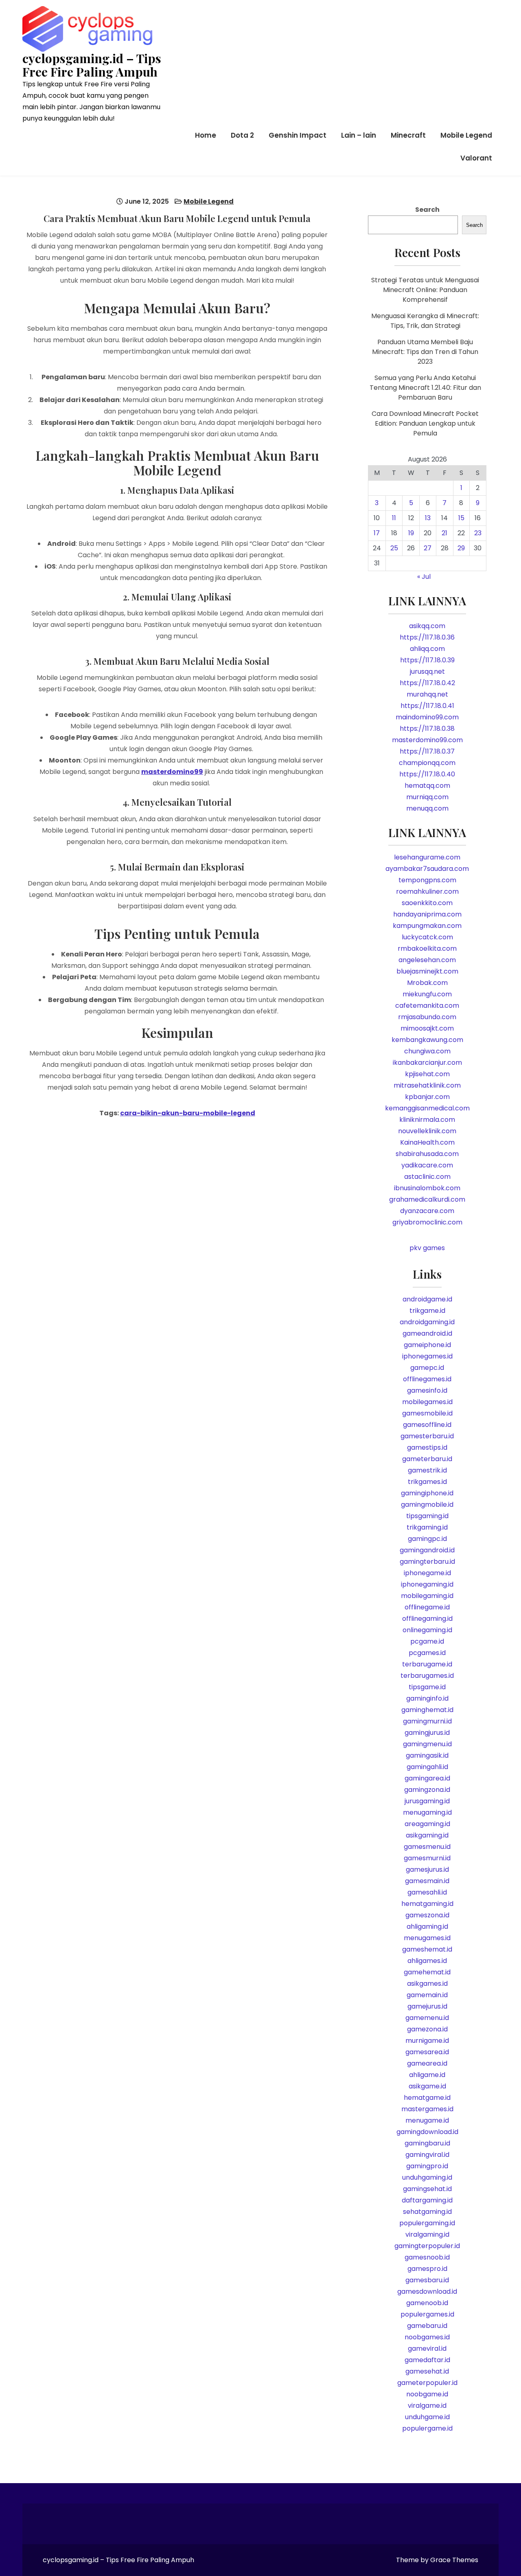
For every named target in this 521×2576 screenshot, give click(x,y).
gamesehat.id (427, 2371)
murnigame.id (427, 2041)
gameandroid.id (427, 1333)
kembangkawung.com (427, 1040)
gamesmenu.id (427, 1847)
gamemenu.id (427, 2018)
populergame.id (427, 2428)
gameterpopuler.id (427, 2383)
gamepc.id (427, 1368)
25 (394, 548)
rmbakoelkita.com (427, 948)
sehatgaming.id (427, 2212)
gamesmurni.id (427, 1858)
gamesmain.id (427, 1881)
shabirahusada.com (427, 1154)
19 (411, 533)
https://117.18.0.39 (427, 660)
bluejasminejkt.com (427, 971)
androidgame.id (427, 1299)
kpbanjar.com (427, 1097)
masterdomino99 (172, 772)
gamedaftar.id (427, 2360)
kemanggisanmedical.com (427, 1108)
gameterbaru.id (427, 1459)
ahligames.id (427, 1961)
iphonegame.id (427, 1573)
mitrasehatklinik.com (427, 1085)
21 (444, 533)
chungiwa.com (427, 1051)
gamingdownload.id (427, 2132)
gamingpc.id (427, 1539)
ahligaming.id (427, 1927)
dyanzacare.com (427, 1211)
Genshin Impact (298, 135)
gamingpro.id (427, 2166)
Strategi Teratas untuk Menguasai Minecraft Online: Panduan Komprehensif (425, 290)
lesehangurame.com (427, 857)
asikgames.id (427, 1984)
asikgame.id (427, 2086)
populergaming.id (427, 2223)
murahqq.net (427, 694)
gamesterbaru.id (427, 1436)
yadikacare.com (427, 1165)
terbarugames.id (427, 1676)
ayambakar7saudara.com (427, 869)
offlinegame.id (427, 1607)
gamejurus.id (427, 2006)
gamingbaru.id (427, 2143)
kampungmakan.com (427, 926)
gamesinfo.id (427, 1390)
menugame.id (427, 2120)
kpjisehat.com (427, 1074)
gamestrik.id (427, 1470)
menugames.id (427, 1938)
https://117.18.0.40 (427, 774)
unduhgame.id (427, 2417)
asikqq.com (427, 626)
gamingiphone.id (427, 1493)
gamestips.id (427, 1447)
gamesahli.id (427, 1892)
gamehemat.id (427, 1972)
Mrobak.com (427, 983)
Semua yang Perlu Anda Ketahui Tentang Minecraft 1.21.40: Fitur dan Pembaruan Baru (425, 388)
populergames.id (427, 2314)
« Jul (424, 577)
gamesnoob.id (427, 2257)
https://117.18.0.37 (427, 751)
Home (206, 135)
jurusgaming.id (427, 1801)
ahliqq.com (427, 649)
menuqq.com (427, 808)
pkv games (427, 1248)
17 (377, 533)
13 (428, 518)
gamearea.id (427, 2063)
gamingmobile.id (427, 1504)
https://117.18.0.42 (427, 683)
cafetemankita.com (427, 1006)
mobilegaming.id (427, 1596)
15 (461, 518)
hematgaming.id (427, 1904)
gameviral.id (427, 2349)
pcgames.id (427, 1653)
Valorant (476, 158)
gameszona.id (427, 1915)
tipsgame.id (427, 1687)
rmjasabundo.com (427, 1017)
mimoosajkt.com (427, 1028)
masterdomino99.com (427, 740)
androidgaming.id (427, 1322)
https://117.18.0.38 (427, 729)
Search (427, 210)
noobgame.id (427, 2394)
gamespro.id (427, 2269)
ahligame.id (427, 2075)
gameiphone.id (427, 1345)
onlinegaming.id (427, 1630)
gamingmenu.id (427, 1744)
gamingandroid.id (427, 1550)
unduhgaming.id (427, 2177)
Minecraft (408, 135)
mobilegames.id (427, 1402)
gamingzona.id (427, 1790)
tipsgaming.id (427, 1516)
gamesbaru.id (427, 2280)
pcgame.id (427, 1641)
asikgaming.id (427, 1835)
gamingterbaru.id (427, 1562)
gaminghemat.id (427, 1710)
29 (461, 548)
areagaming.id (427, 1824)
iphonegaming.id (427, 1584)
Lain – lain (359, 135)
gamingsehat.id (427, 2189)
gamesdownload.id (427, 2291)
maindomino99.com (427, 717)
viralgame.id (427, 2406)
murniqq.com (427, 797)
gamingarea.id (427, 1778)
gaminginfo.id (427, 1698)
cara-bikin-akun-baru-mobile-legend (188, 1113)
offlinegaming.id (427, 1619)
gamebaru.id (427, 2326)
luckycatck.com (427, 937)
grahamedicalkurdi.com (427, 1199)
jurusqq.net (427, 671)
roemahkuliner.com (427, 891)
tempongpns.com (427, 880)
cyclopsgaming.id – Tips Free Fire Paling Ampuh (92, 65)
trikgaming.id (427, 1527)
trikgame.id (427, 1311)
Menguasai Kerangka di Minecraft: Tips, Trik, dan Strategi (425, 321)
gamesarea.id (427, 2052)
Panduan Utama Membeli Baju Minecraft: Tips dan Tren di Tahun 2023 (425, 352)
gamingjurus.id (427, 1733)
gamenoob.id (427, 2303)
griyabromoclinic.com (427, 1222)
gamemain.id (427, 1995)
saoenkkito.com (427, 903)
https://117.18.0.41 (427, 706)
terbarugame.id (427, 1664)
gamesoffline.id (427, 1425)
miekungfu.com (427, 994)
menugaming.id (427, 1812)
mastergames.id (427, 2109)
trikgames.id (427, 1482)
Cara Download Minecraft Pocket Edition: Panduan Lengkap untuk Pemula (425, 423)
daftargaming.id (427, 2200)
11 (394, 518)
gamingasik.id (427, 1755)
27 (428, 548)
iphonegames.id (427, 1356)
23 (478, 533)
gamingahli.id (427, 1767)
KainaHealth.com (427, 1142)
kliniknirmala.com (427, 1120)
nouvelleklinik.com (427, 1131)
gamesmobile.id (427, 1413)
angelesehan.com (427, 960)
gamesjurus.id (427, 1869)
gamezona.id (427, 2029)
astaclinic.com (427, 1177)
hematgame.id (427, 2098)
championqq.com (427, 763)
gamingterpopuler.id (427, 2246)
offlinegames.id (427, 1379)
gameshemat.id (427, 1949)
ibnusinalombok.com (427, 1188)
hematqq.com (427, 786)
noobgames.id (427, 2337)
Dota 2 (242, 135)
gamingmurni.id (427, 1721)
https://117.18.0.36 (427, 637)
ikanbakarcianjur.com (427, 1063)
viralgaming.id (427, 2234)
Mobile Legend (466, 135)
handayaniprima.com (427, 914)
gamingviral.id (427, 2155)
